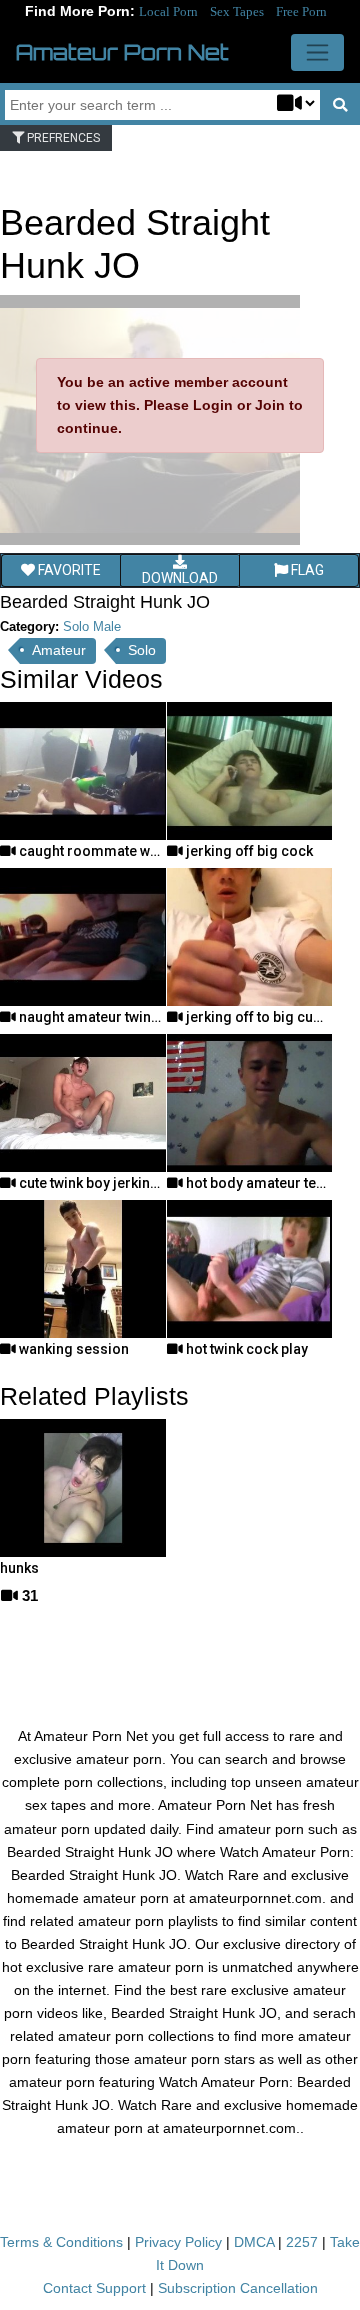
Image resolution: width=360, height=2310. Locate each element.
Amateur (59, 650)
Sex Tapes (237, 11)
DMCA (254, 2242)
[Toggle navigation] (317, 52)
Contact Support (94, 2288)
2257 (302, 2242)
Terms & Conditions (61, 2242)
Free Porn (301, 11)
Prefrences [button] (62, 138)
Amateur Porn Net (122, 52)
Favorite (68, 570)
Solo (142, 650)
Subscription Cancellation (238, 2288)
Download (180, 578)
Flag (306, 570)
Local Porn (168, 11)
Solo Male (92, 626)
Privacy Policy (178, 2242)
